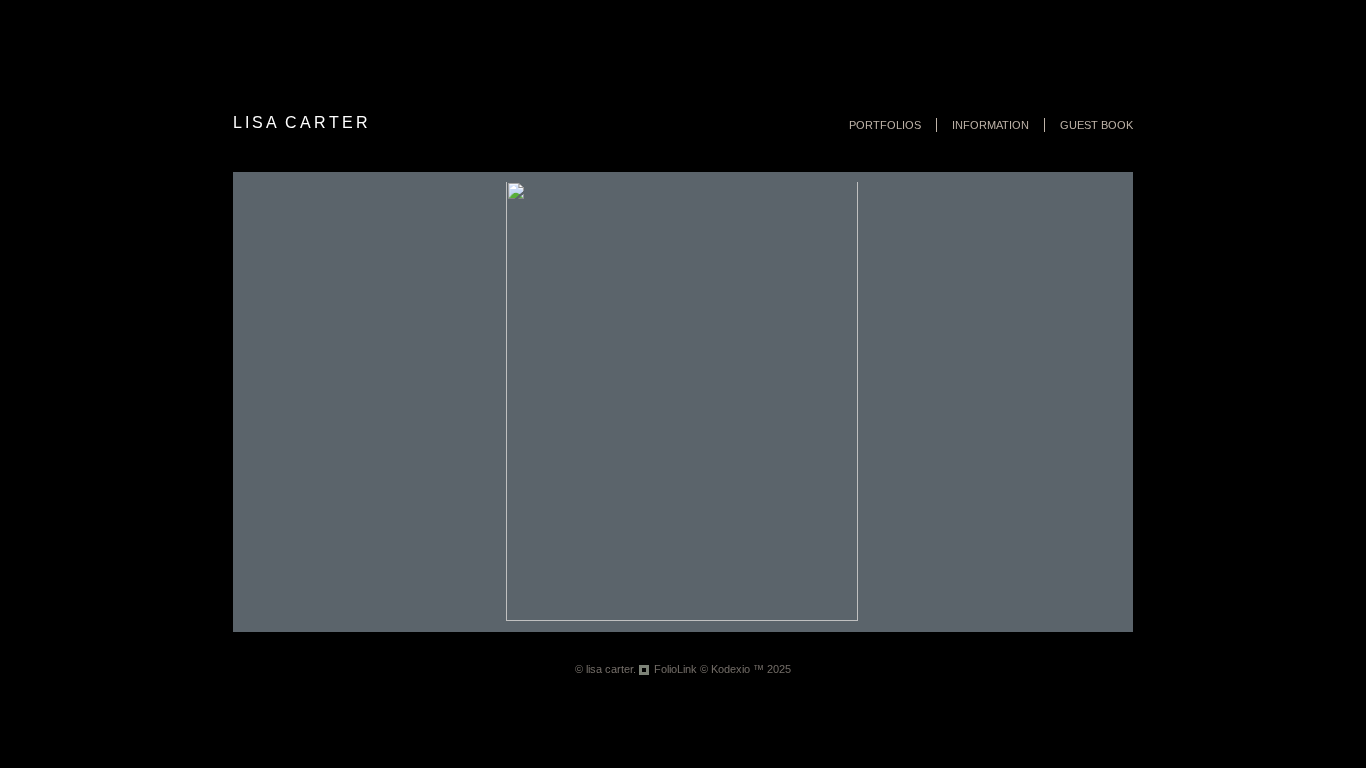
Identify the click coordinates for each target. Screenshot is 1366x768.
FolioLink (675, 669)
